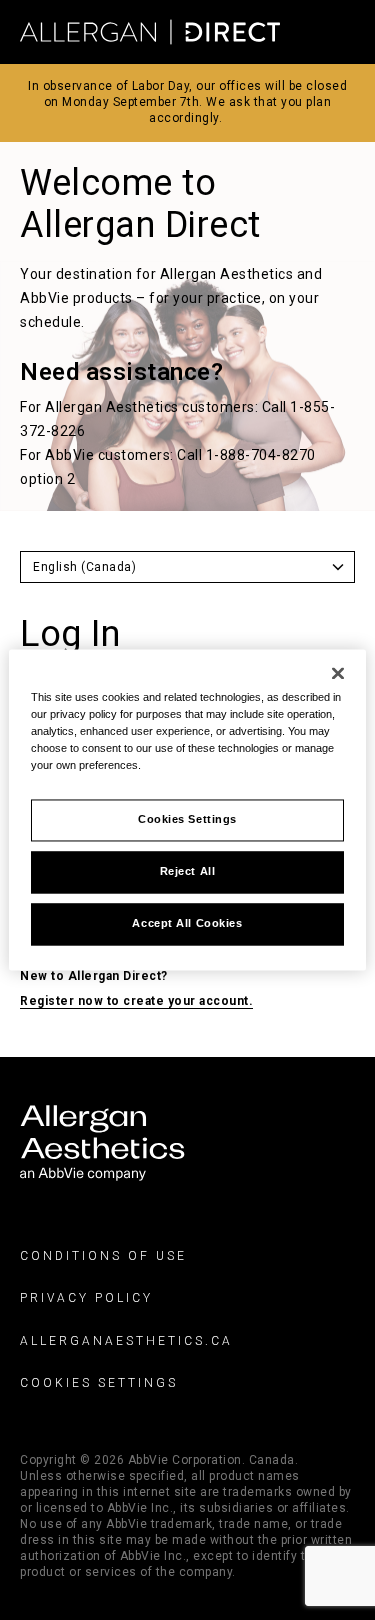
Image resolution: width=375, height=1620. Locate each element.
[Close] (338, 673)
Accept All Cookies (187, 924)
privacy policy (86, 1299)
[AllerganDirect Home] (150, 32)
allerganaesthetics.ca (126, 1341)
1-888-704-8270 (261, 455)
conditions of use (103, 1256)
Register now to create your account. (136, 1001)
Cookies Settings (99, 1383)
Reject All (188, 872)
